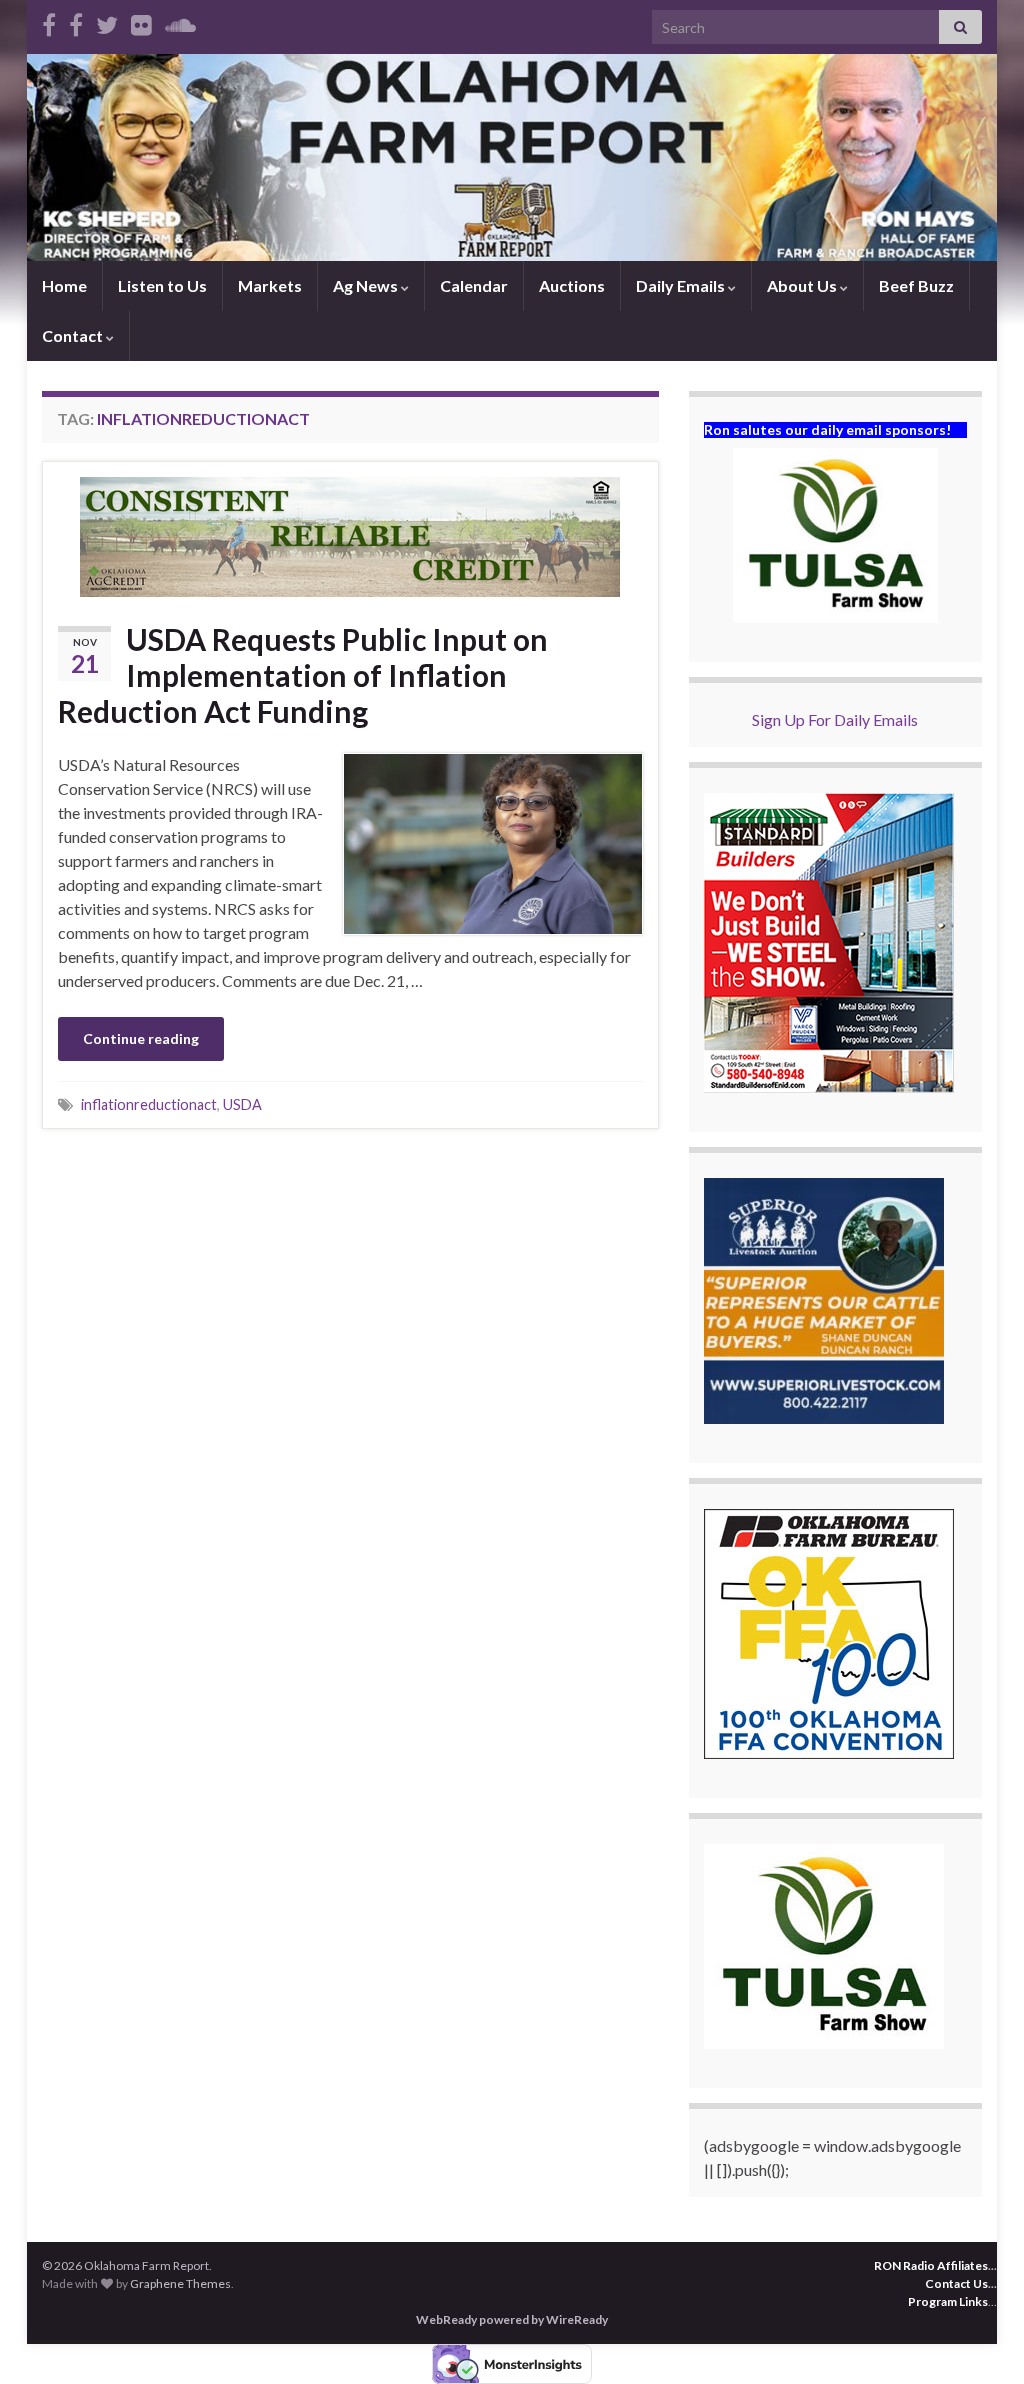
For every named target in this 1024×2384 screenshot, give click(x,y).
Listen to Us (162, 285)
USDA (242, 1104)
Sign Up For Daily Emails (835, 719)
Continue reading (141, 1038)
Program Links (948, 2301)
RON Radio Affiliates (931, 2265)
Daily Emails (682, 285)
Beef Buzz (916, 285)
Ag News (367, 285)
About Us (803, 285)
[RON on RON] (107, 21)
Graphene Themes (180, 2283)
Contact (74, 335)
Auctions (572, 285)
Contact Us (956, 2283)
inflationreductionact (149, 1104)
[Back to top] (979, 2339)
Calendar (474, 285)
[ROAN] (49, 21)
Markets (270, 285)
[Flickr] (141, 21)
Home (64, 285)
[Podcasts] (180, 21)
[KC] (76, 21)
